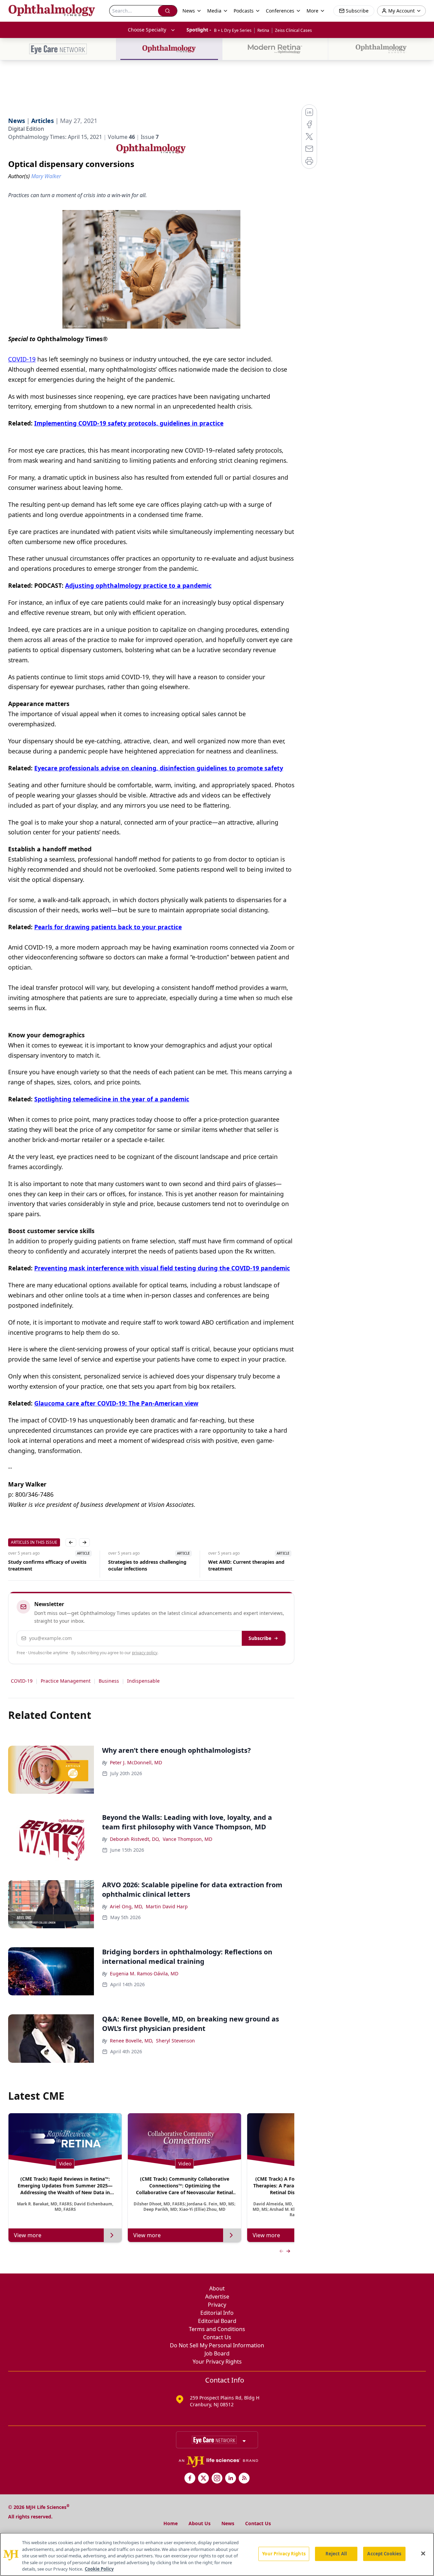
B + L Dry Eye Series (233, 30)
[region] (217, 2554)
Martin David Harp (167, 1906)
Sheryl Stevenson (175, 2041)
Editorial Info (217, 2313)
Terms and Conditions (217, 2329)
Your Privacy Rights (217, 2362)
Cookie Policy (99, 2569)
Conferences (280, 11)
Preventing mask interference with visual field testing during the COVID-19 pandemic (162, 1268)
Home (171, 2523)
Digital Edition (26, 129)
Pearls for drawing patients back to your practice (108, 927)
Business (109, 1681)
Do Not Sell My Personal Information (217, 2345)
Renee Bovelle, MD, (132, 2041)
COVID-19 (22, 359)
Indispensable (143, 1681)
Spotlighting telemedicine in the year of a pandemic (112, 1099)
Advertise (217, 2297)
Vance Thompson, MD (188, 1839)
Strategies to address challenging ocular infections (49, 1565)
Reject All (336, 2554)
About (217, 2288)
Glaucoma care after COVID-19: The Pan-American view (116, 1403)
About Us (200, 2523)
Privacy (217, 2305)
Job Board (217, 2353)
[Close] (423, 2554)
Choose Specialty (147, 30)
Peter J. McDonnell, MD (136, 1762)
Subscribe (260, 1638)
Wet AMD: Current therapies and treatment (148, 1565)
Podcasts (244, 11)
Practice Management (66, 1681)
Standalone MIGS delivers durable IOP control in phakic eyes (250, 1565)
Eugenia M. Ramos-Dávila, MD (144, 1973)
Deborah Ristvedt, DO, (135, 1839)
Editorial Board (217, 2321)
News (228, 2523)
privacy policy (145, 1653)
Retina (263, 30)
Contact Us (217, 2337)
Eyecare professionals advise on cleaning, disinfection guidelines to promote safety (159, 768)
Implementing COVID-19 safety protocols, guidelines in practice (129, 423)
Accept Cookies (384, 2554)
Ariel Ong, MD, (126, 1906)
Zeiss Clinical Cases (293, 30)
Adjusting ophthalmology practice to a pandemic (138, 585)
